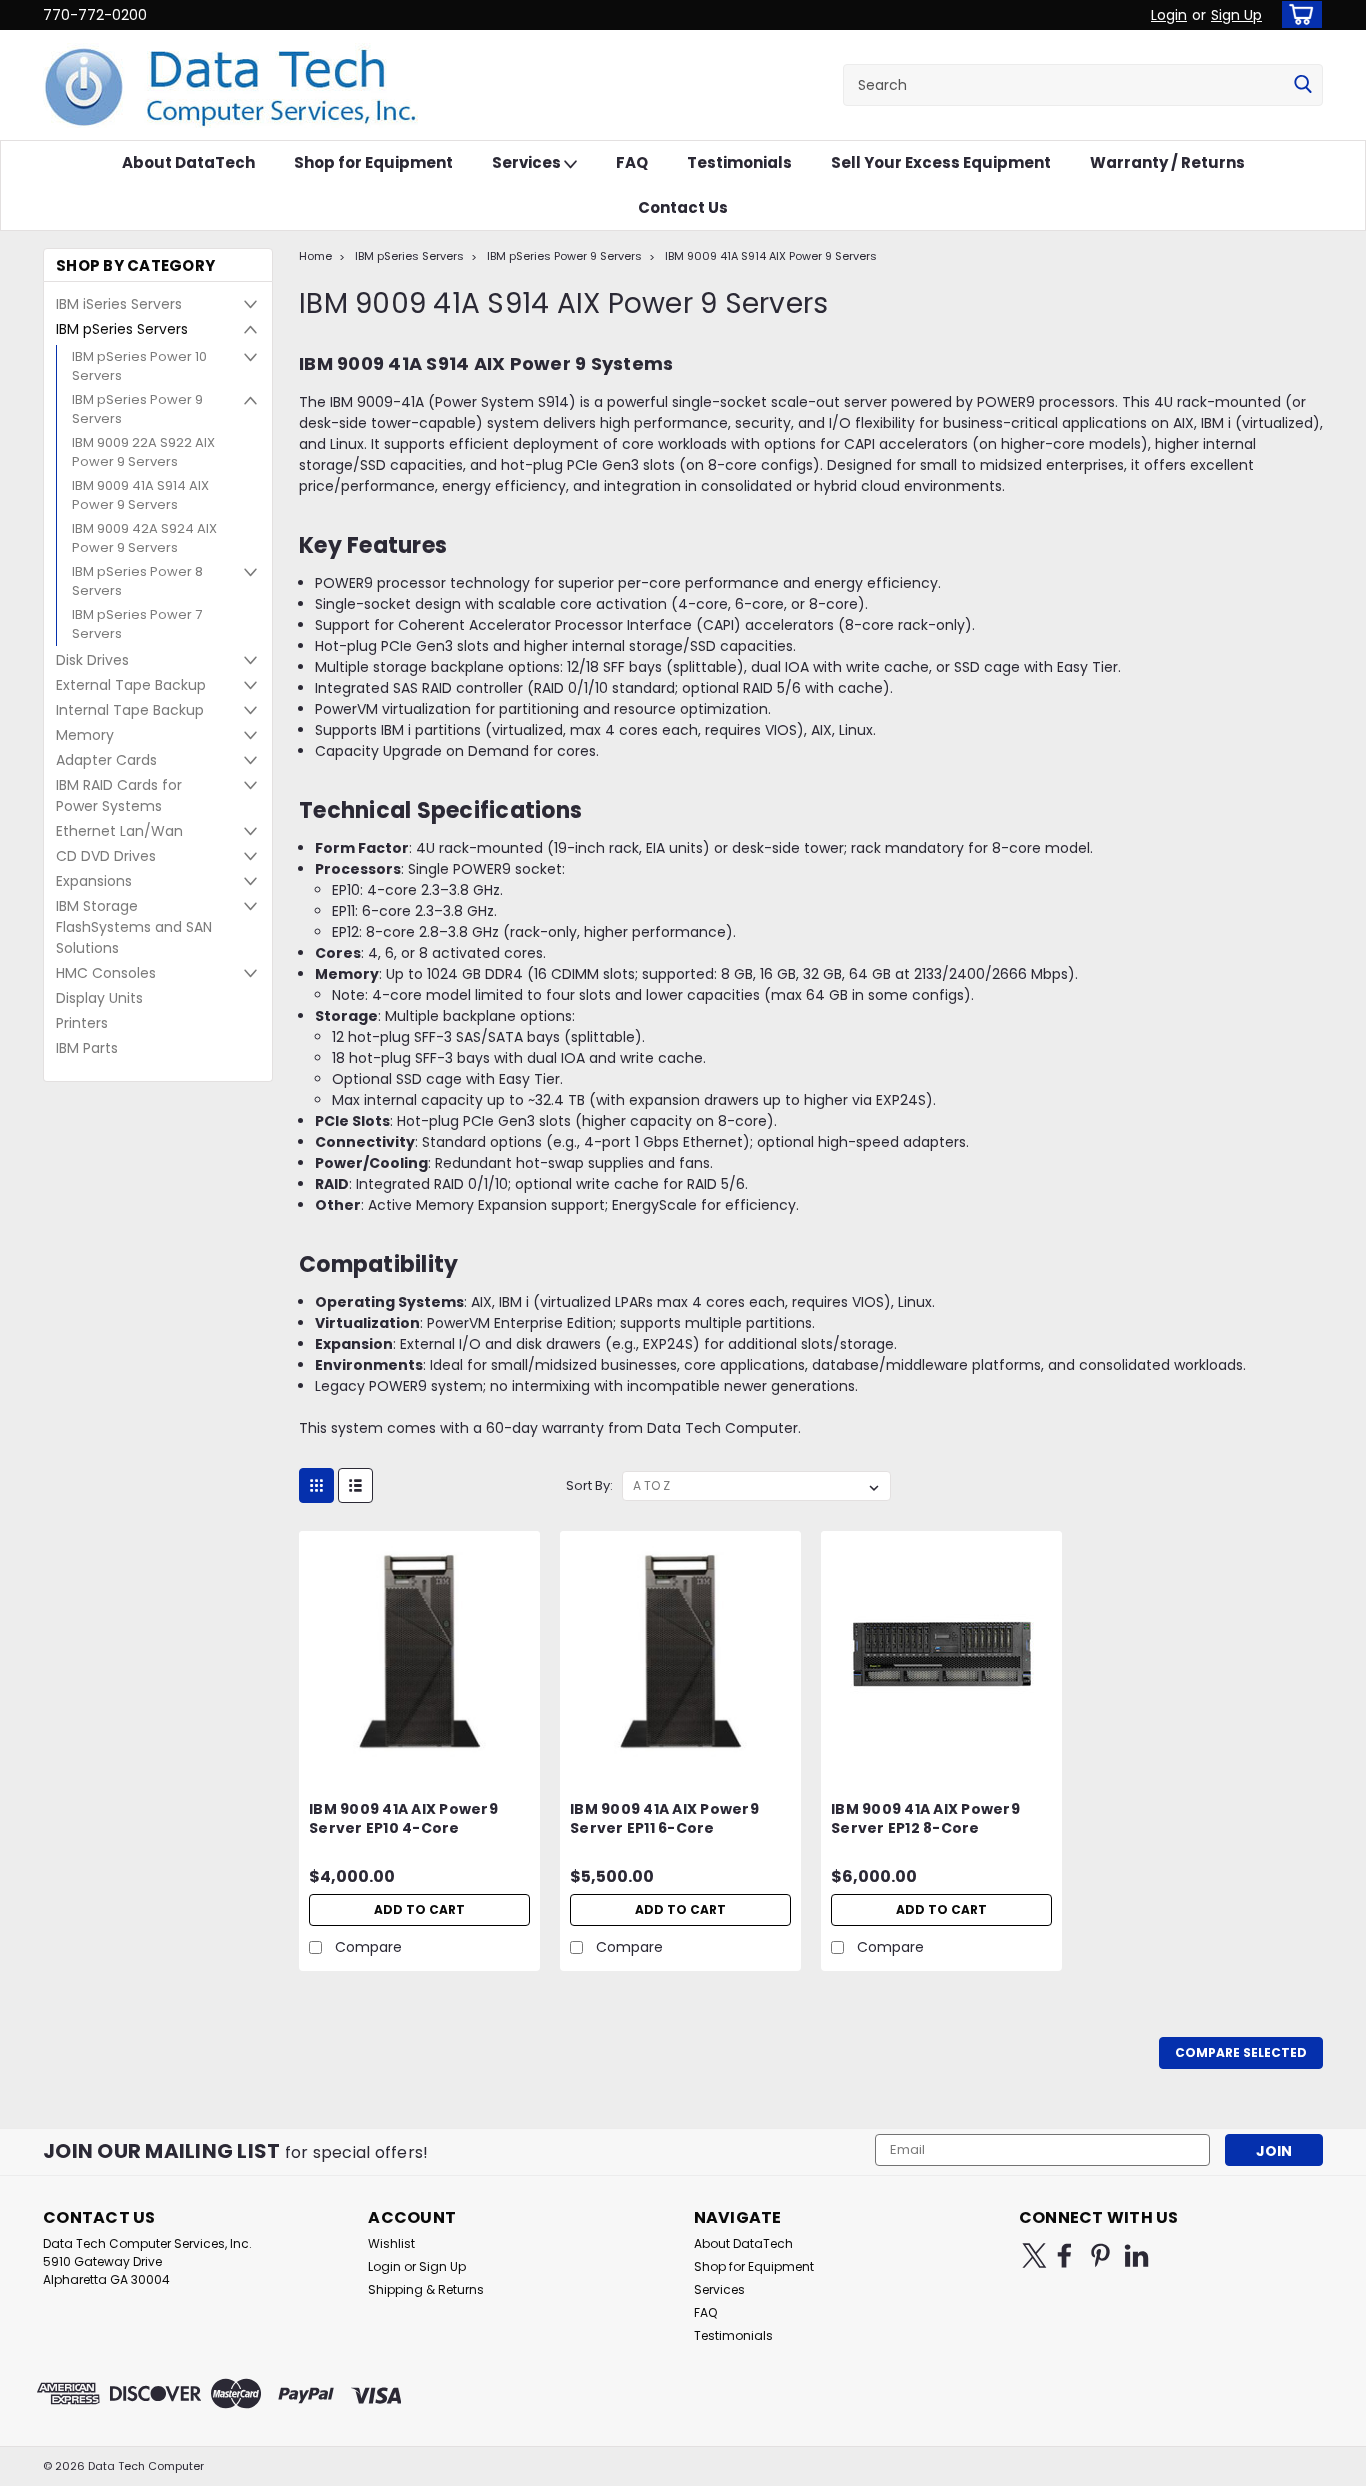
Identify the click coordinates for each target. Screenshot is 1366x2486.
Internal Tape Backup (130, 710)
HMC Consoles (106, 973)
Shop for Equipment (373, 162)
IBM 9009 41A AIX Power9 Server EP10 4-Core (403, 1819)
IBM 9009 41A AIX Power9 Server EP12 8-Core (925, 1819)
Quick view (420, 1757)
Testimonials (739, 162)
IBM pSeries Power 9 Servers (137, 409)
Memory (85, 735)
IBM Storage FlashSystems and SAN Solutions (134, 927)
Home (315, 256)
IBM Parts (87, 1048)
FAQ (632, 162)
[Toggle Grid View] (316, 1485)
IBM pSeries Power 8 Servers (137, 581)
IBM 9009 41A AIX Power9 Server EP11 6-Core (664, 1819)
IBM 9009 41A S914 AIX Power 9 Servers (140, 495)
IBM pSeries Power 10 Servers (139, 366)
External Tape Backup (131, 685)
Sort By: (589, 1485)
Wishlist (391, 2243)
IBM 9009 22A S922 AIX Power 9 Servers (143, 452)
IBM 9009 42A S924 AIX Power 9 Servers (144, 538)
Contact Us (683, 207)
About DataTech (188, 162)
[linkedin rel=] (1136, 2255)
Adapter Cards (106, 760)
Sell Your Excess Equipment (941, 162)
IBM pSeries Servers (122, 329)
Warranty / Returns (1167, 162)
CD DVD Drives (106, 856)
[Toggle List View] (355, 1485)
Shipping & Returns (426, 2289)
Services (528, 162)
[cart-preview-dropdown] (1297, 14)
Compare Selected (1241, 2052)
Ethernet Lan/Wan (119, 831)
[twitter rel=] (1034, 2255)
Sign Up (1236, 15)
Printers (82, 1023)
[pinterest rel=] (1100, 2255)
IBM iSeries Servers (119, 304)
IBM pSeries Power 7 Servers (137, 624)
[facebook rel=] (1064, 2255)
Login (1169, 15)
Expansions (94, 881)
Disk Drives (92, 660)
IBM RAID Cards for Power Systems (119, 795)
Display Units (99, 998)
